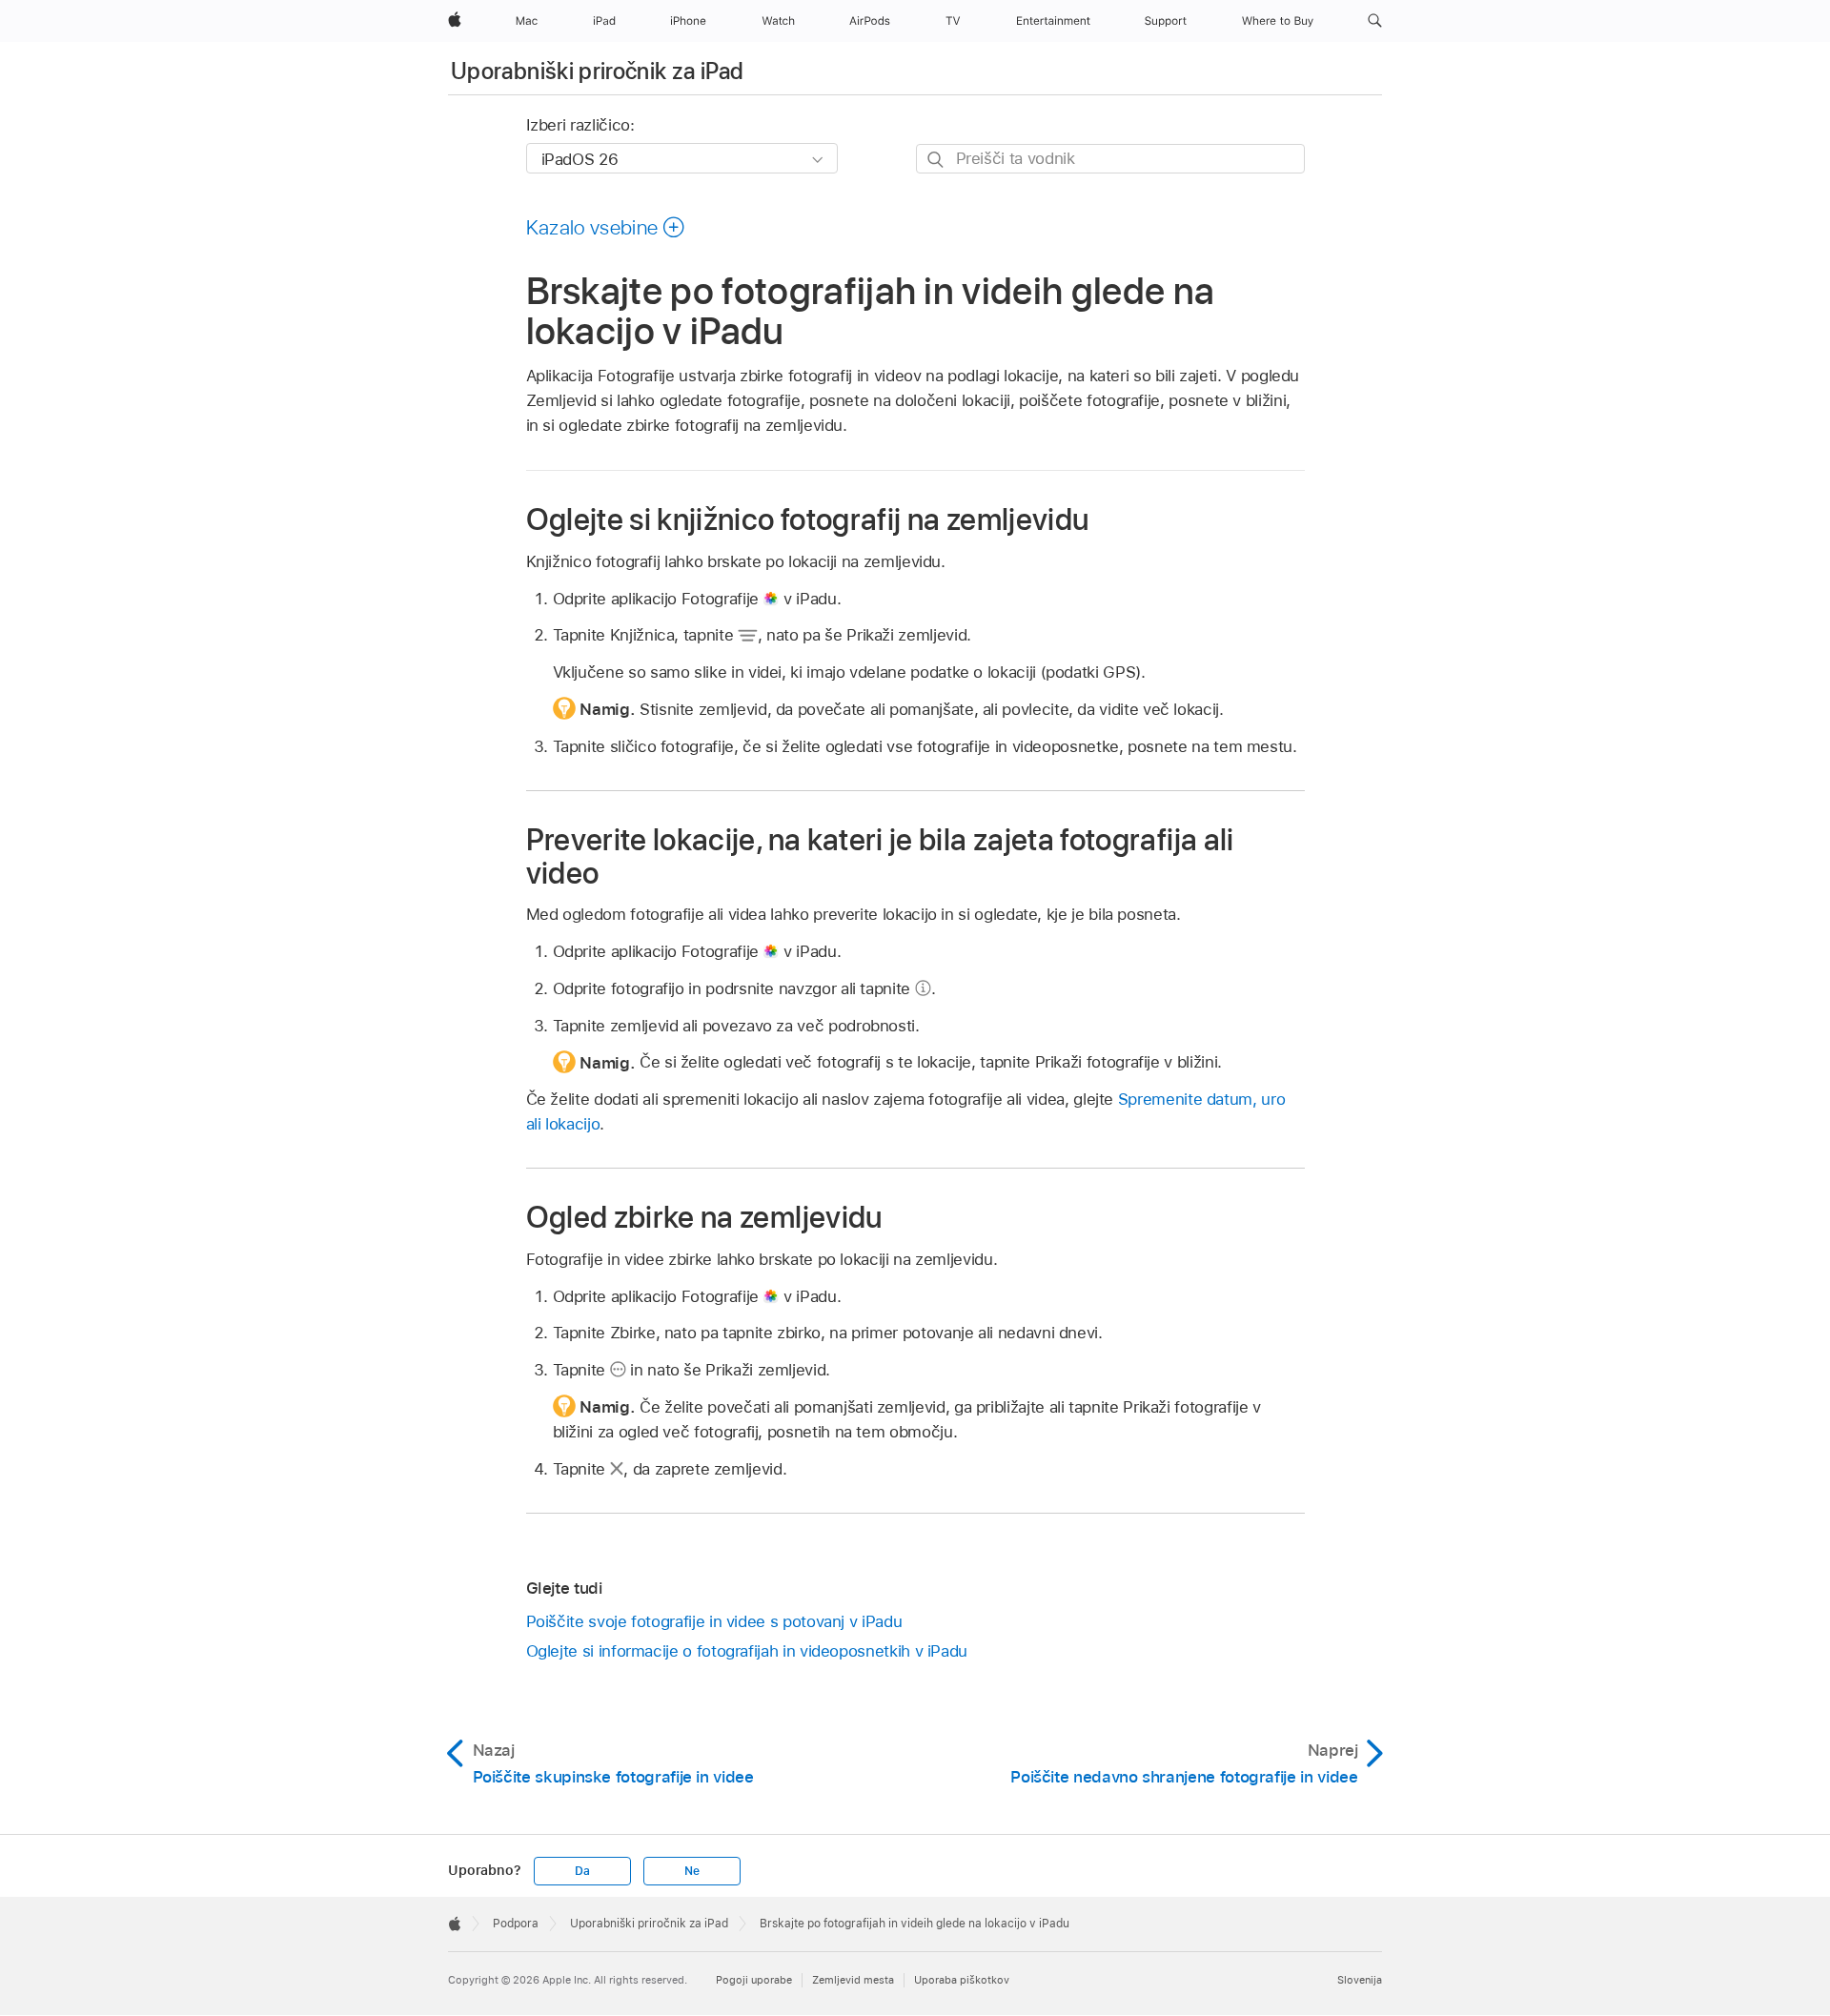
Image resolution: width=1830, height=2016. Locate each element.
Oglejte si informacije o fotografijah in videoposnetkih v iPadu (747, 1651)
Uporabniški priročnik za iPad (597, 71)
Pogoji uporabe (754, 1980)
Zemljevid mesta (853, 1980)
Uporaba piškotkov (962, 1980)
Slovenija (1360, 1980)
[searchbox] (1110, 159)
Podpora (516, 1924)
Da (582, 1871)
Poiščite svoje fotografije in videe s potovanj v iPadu (714, 1621)
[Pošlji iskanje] (936, 160)
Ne (692, 1871)
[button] (1375, 21)
